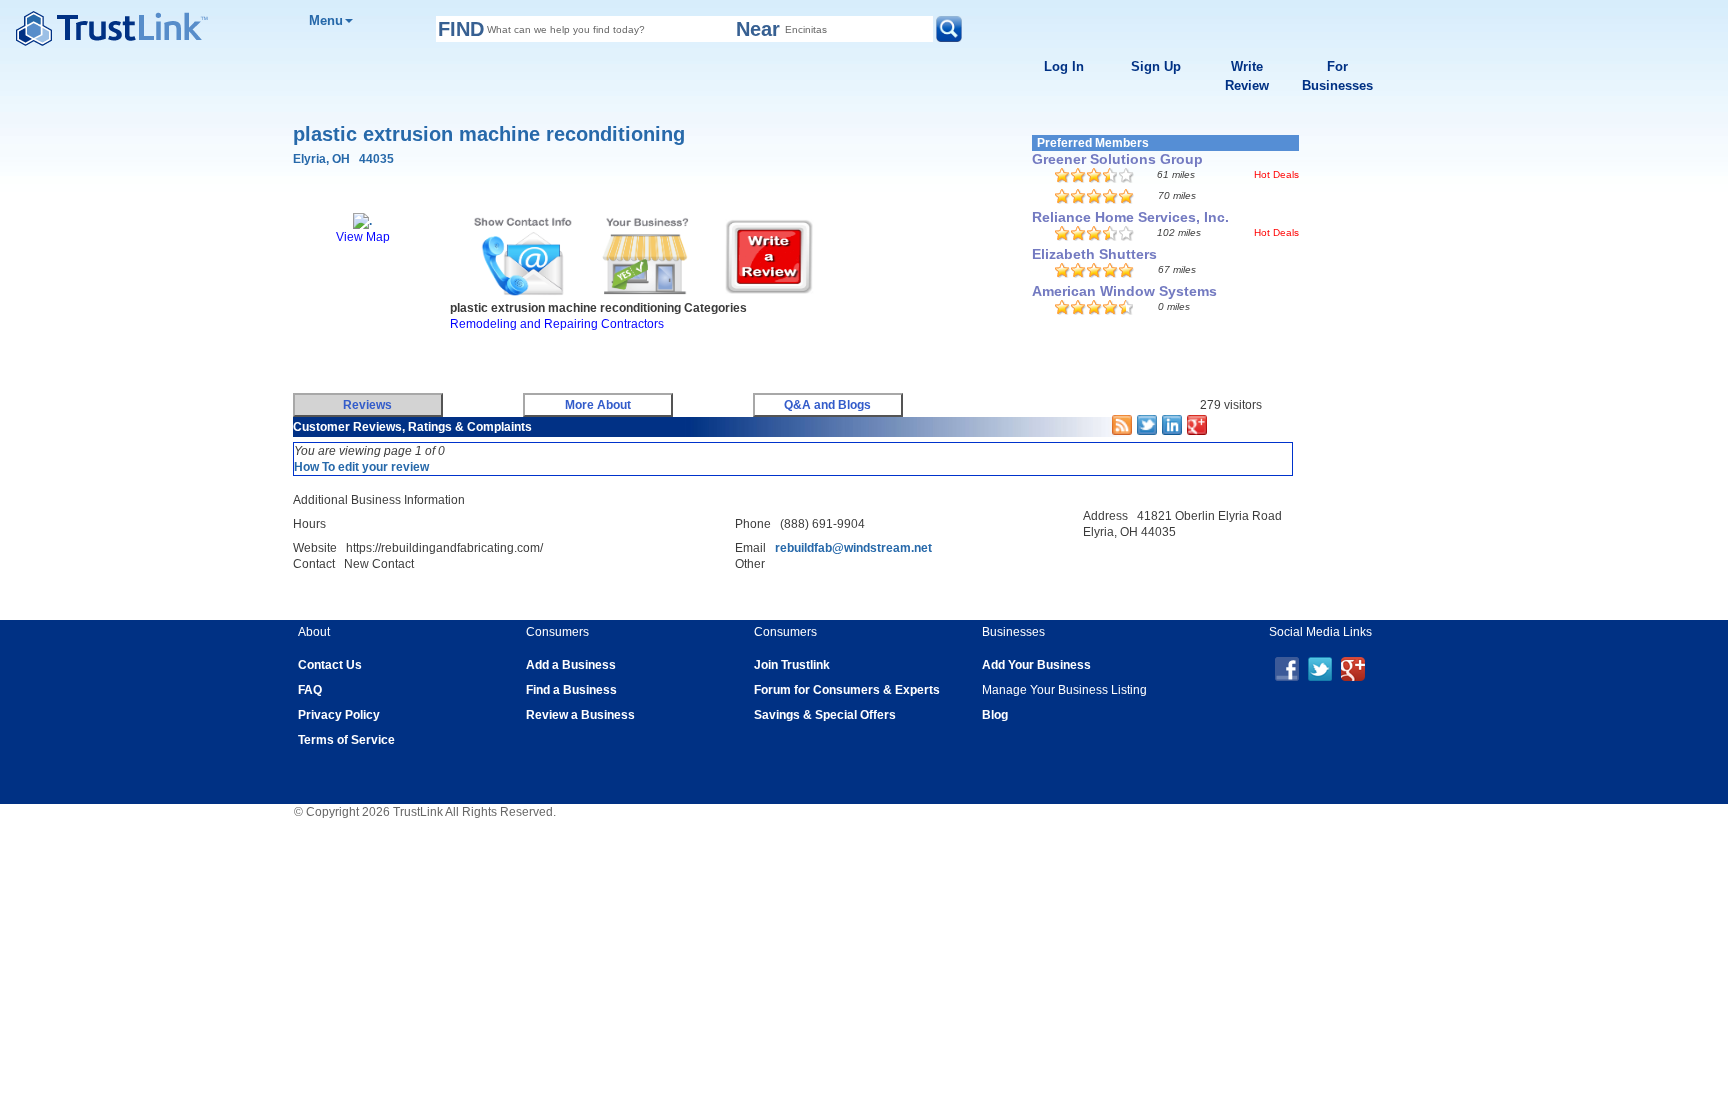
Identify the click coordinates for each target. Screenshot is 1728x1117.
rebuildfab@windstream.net (853, 548)
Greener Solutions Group (1117, 159)
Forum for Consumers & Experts (847, 690)
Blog (995, 715)
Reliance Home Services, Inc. (1130, 217)
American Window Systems (1124, 291)
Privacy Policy (339, 715)
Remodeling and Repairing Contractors (557, 324)
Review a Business (580, 715)
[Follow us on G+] (1353, 668)
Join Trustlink (792, 665)
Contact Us (330, 665)
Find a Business (571, 690)
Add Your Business (1036, 665)
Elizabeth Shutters (1094, 254)
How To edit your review (361, 467)
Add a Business (571, 665)
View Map (363, 237)
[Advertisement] (653, 357)
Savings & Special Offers (825, 715)
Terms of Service (346, 740)
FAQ (310, 690)
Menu (326, 20)
